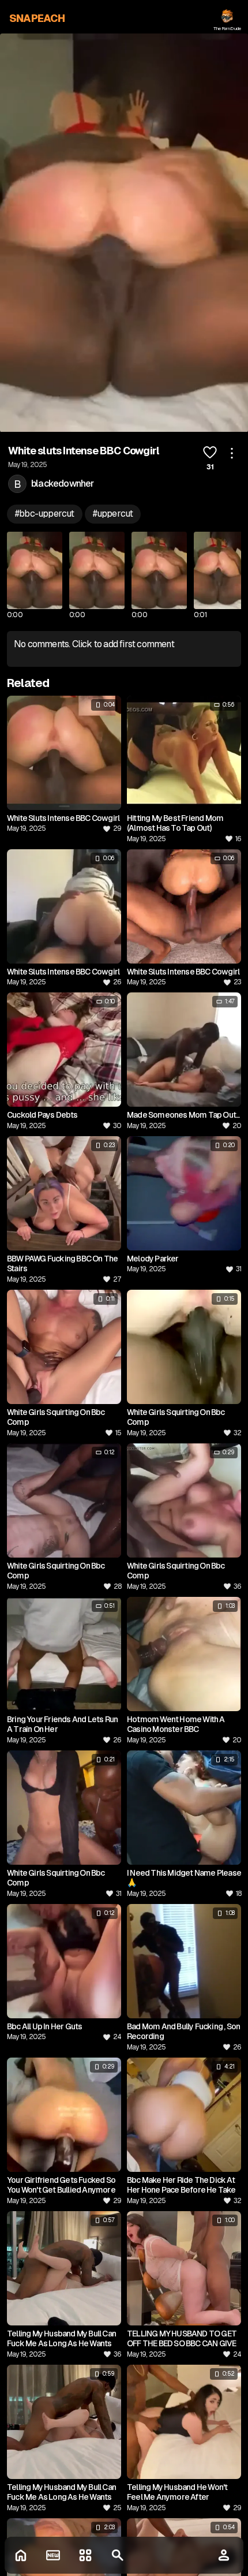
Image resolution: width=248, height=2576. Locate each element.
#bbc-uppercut (45, 514)
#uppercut (113, 514)
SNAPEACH (37, 18)
